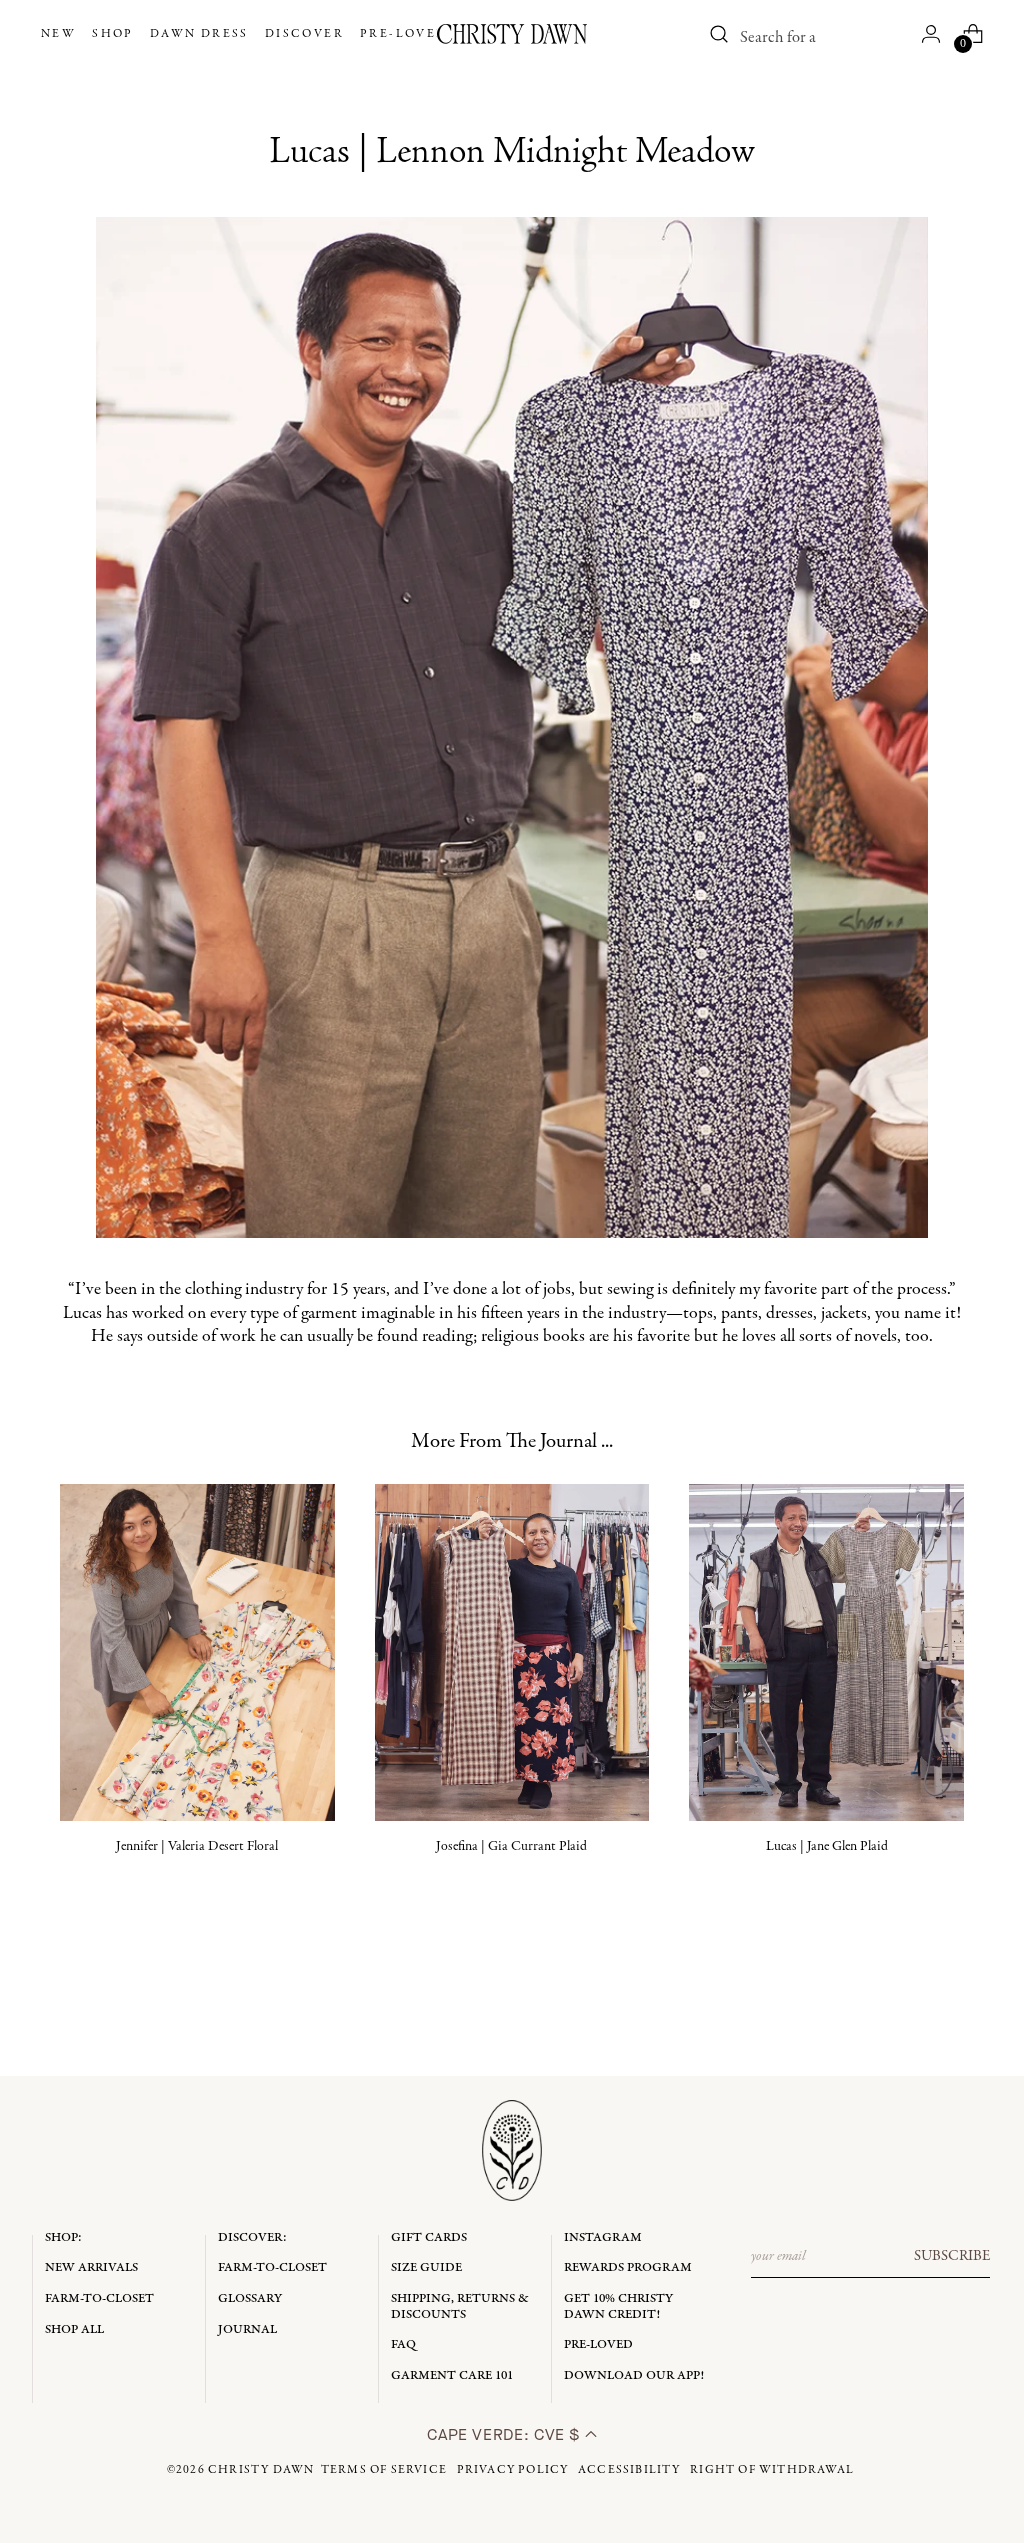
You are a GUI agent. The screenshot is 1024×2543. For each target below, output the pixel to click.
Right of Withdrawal (772, 2470)
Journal (247, 2329)
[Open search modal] (719, 34)
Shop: (63, 2237)
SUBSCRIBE (952, 2256)
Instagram (603, 2237)
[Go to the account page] (931, 34)
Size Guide (426, 2267)
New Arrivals (91, 2267)
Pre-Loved (598, 2344)
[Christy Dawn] (512, 34)
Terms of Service (384, 2470)
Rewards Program (628, 2267)
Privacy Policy (513, 2470)
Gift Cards (429, 2237)
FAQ (403, 2344)
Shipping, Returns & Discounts (460, 2306)
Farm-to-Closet (99, 2298)
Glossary (250, 2298)
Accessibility (629, 2470)
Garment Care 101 (452, 2375)
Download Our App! (634, 2375)
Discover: (252, 2237)
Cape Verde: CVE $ (506, 2434)
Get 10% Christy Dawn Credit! (618, 2306)
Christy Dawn (261, 2470)
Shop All (74, 2329)
